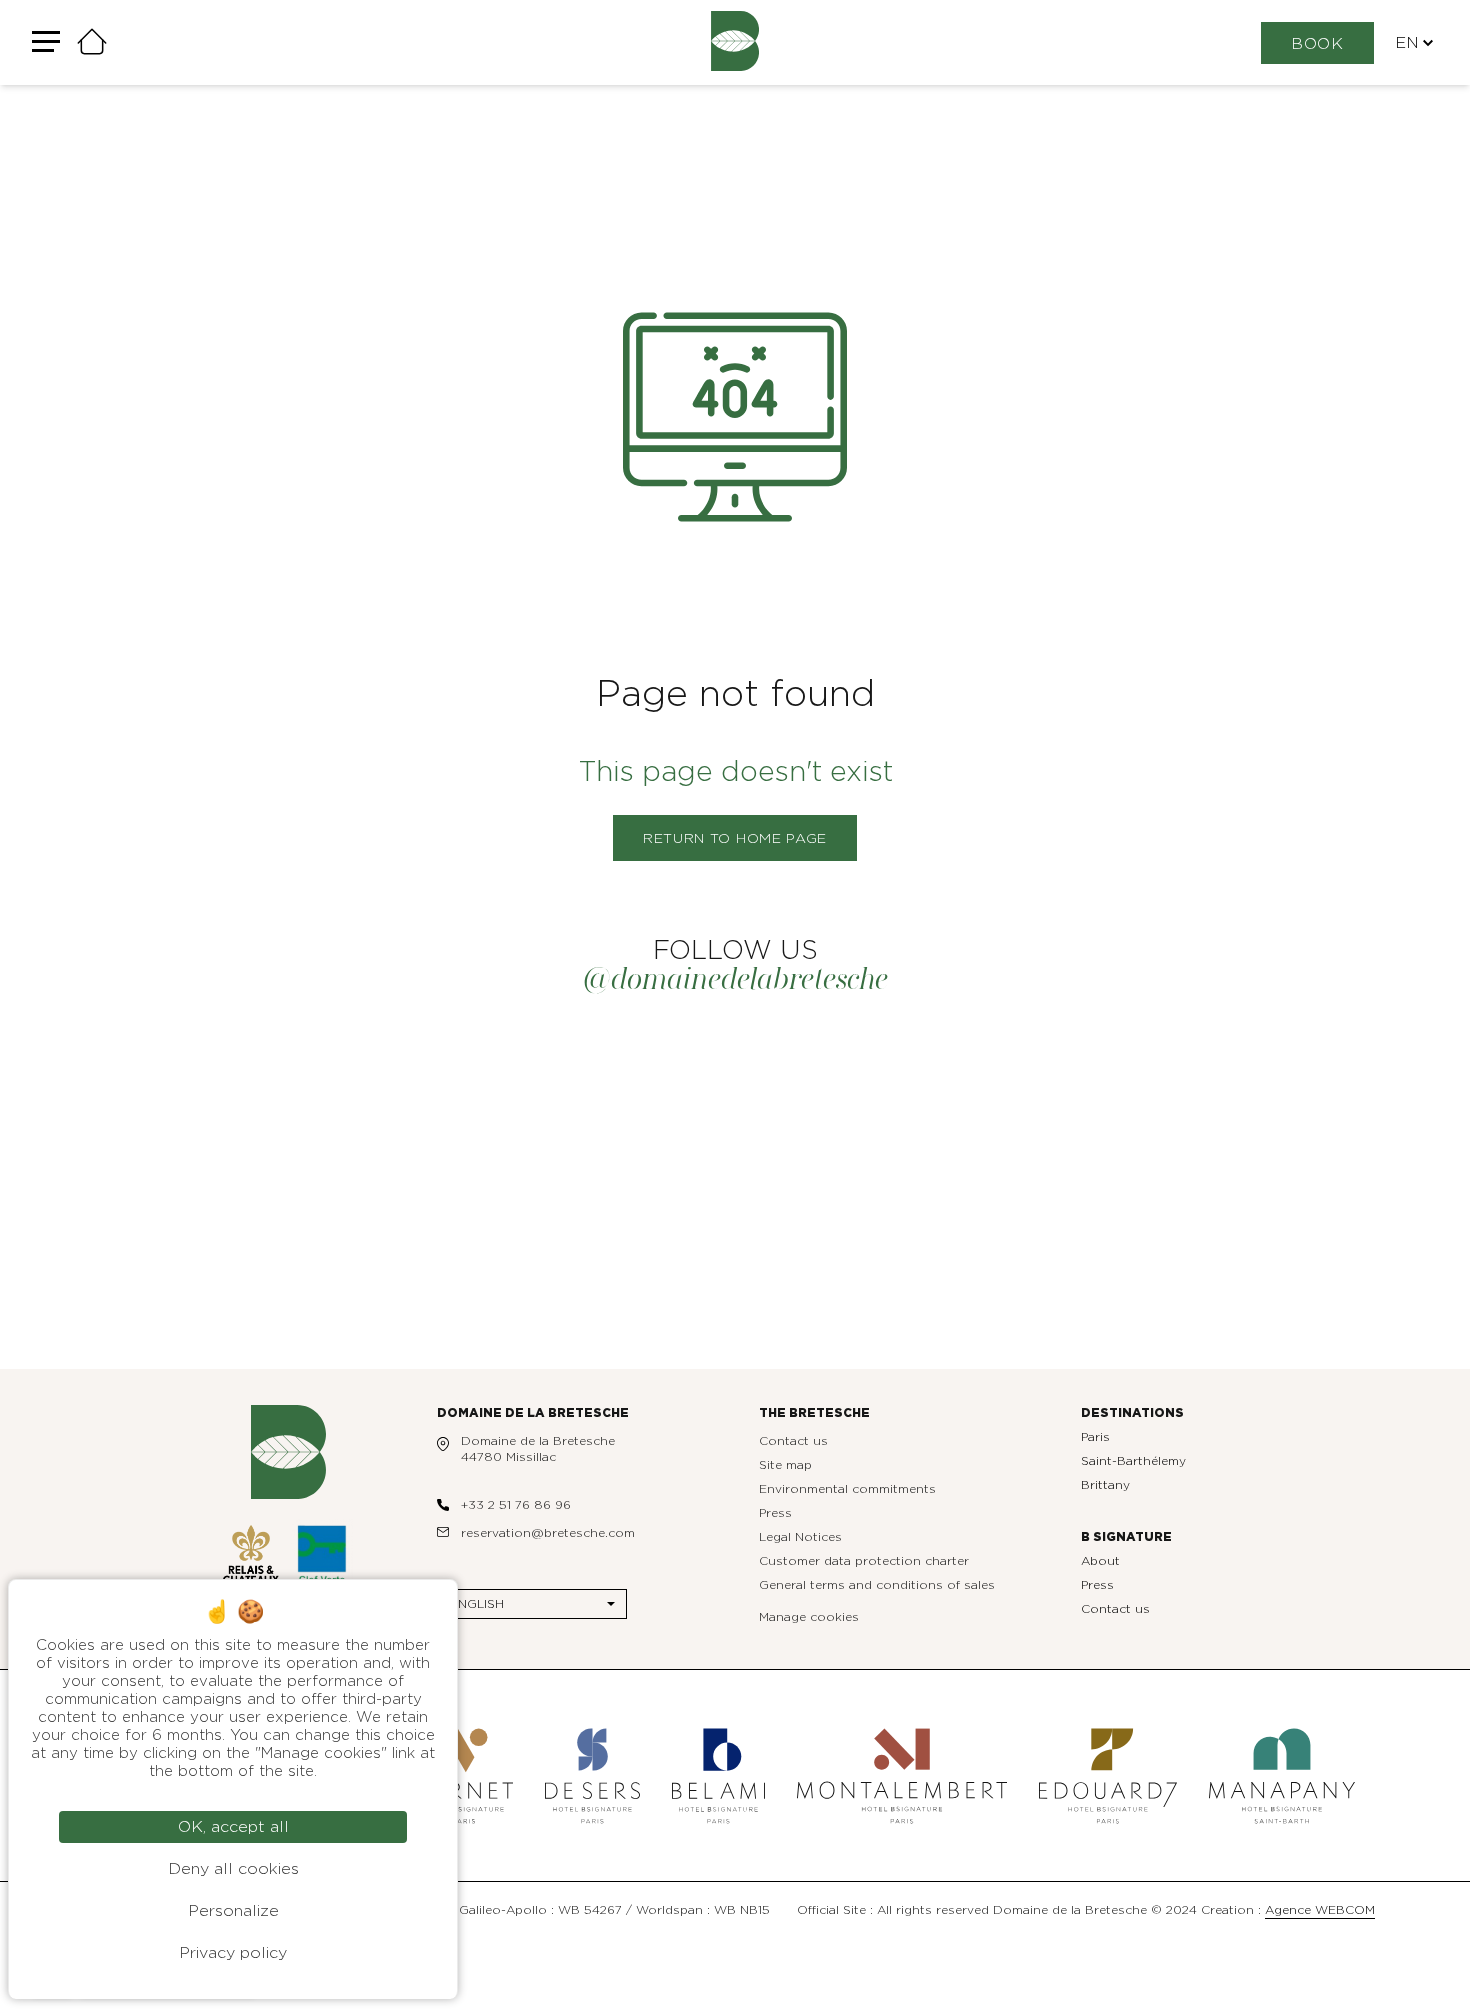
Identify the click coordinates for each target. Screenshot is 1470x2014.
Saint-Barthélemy (1133, 1461)
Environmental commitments (847, 1489)
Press (775, 1513)
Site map (785, 1465)
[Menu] (46, 42)
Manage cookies (809, 1617)
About (1100, 1561)
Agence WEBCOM (1320, 1910)
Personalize (233, 1911)
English (477, 1604)
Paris (1095, 1437)
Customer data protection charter (864, 1561)
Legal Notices (800, 1537)
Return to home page (735, 839)
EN (1407, 43)
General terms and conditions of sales (877, 1585)
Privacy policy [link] (233, 1953)
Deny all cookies (233, 1869)
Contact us (793, 1441)
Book (1317, 44)
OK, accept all (233, 1827)
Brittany (1105, 1485)
